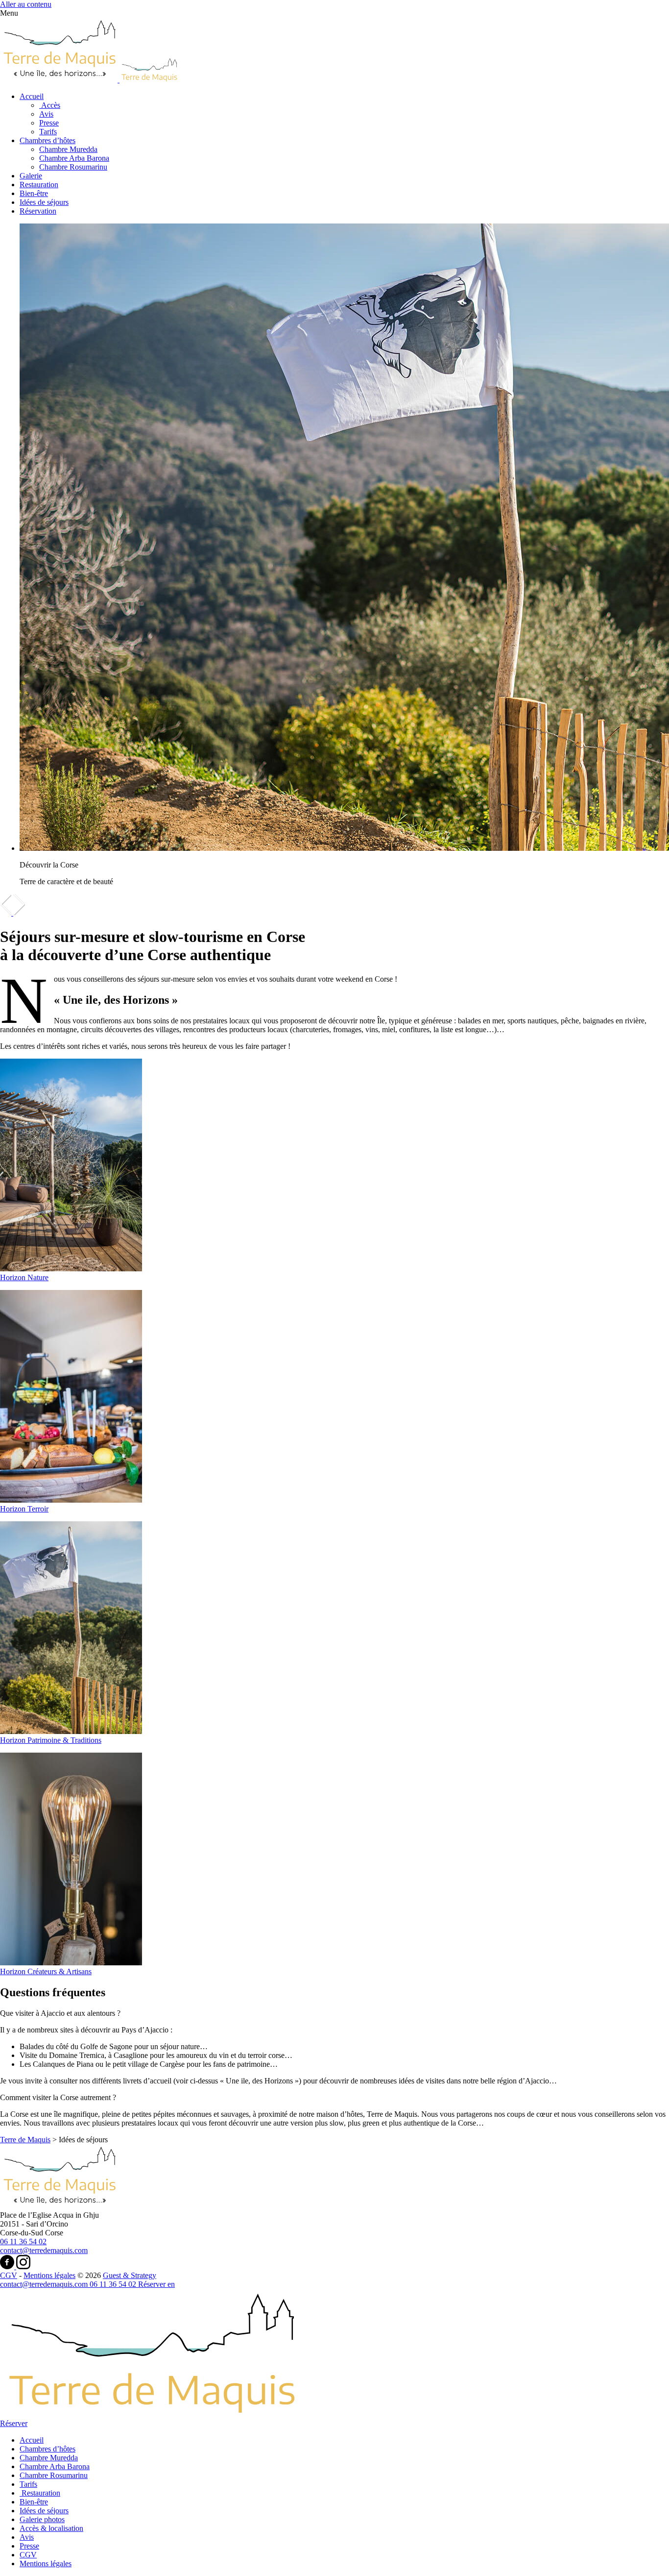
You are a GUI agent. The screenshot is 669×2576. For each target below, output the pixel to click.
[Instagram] (23, 2266)
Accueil (32, 96)
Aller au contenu (26, 4)
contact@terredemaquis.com (44, 2250)
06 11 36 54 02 (23, 2242)
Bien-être (34, 193)
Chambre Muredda (68, 149)
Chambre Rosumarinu (73, 167)
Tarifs (48, 132)
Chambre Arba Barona (74, 158)
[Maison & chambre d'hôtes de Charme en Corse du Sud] (59, 2206)
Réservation (38, 211)
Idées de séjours (44, 202)
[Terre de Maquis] (89, 80)
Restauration (39, 185)
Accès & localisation (51, 2528)
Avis (46, 114)
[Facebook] (8, 2266)
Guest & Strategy (130, 2275)
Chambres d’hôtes (48, 140)
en (171, 2284)
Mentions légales (49, 2275)
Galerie (31, 176)
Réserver (153, 2284)
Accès (50, 105)
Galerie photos (42, 2519)
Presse (49, 123)
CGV (9, 2275)
